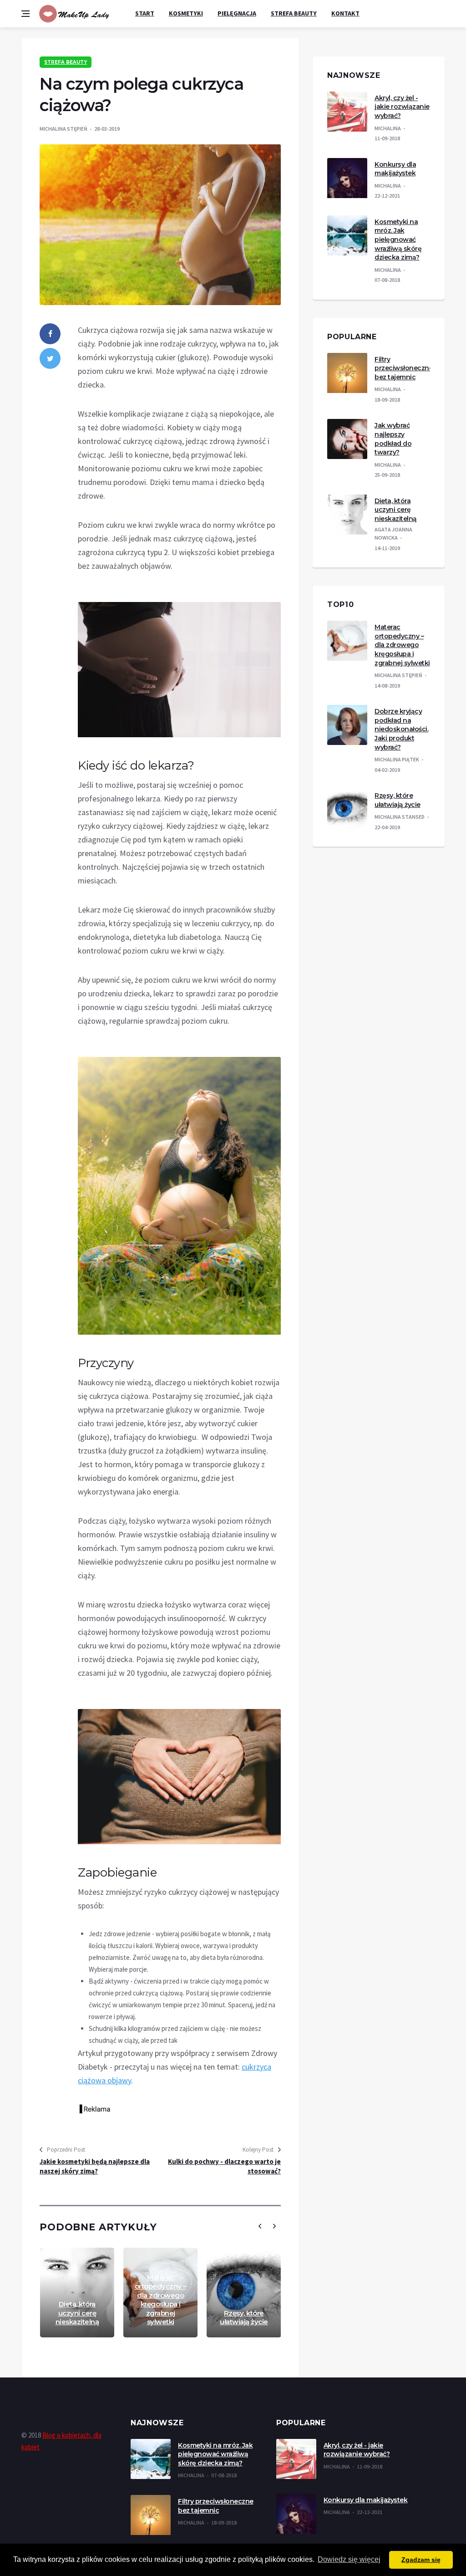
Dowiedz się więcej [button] (349, 2559)
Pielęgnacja (237, 13)
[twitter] (50, 358)
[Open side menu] (25, 14)
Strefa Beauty (294, 13)
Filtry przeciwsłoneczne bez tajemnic (404, 368)
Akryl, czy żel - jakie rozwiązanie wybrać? (402, 107)
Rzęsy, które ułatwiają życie (244, 2318)
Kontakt (345, 13)
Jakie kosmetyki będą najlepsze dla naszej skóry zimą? (95, 2166)
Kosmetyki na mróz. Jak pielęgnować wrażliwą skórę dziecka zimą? (398, 240)
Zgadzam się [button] (421, 2560)
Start (145, 13)
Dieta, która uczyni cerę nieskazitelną (77, 2313)
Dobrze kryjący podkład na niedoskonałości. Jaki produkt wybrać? (401, 729)
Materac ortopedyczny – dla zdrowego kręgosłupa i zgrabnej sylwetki (161, 2300)
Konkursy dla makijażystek (395, 169)
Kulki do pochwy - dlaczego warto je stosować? (224, 2166)
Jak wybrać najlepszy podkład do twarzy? (393, 439)
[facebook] (50, 334)
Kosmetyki (186, 13)
